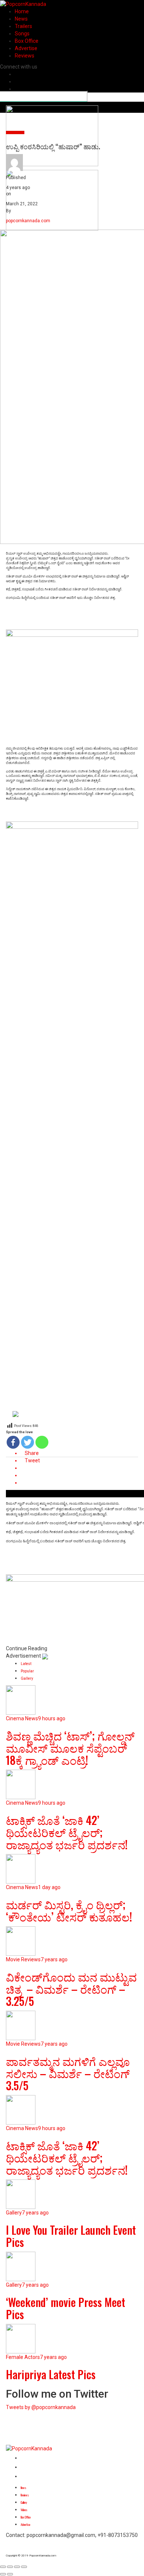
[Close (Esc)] (3, 2567)
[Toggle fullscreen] (17, 2567)
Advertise (26, 48)
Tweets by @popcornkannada (41, 2407)
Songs (22, 34)
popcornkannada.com (28, 221)
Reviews (25, 56)
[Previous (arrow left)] (3, 2574)
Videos (24, 2510)
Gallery (24, 2502)
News (21, 19)
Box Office (27, 41)
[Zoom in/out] (24, 2567)
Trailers (23, 26)
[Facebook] (13, 1442)
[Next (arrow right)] (10, 2574)
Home (22, 11)
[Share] (10, 2567)
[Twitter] (28, 1442)
